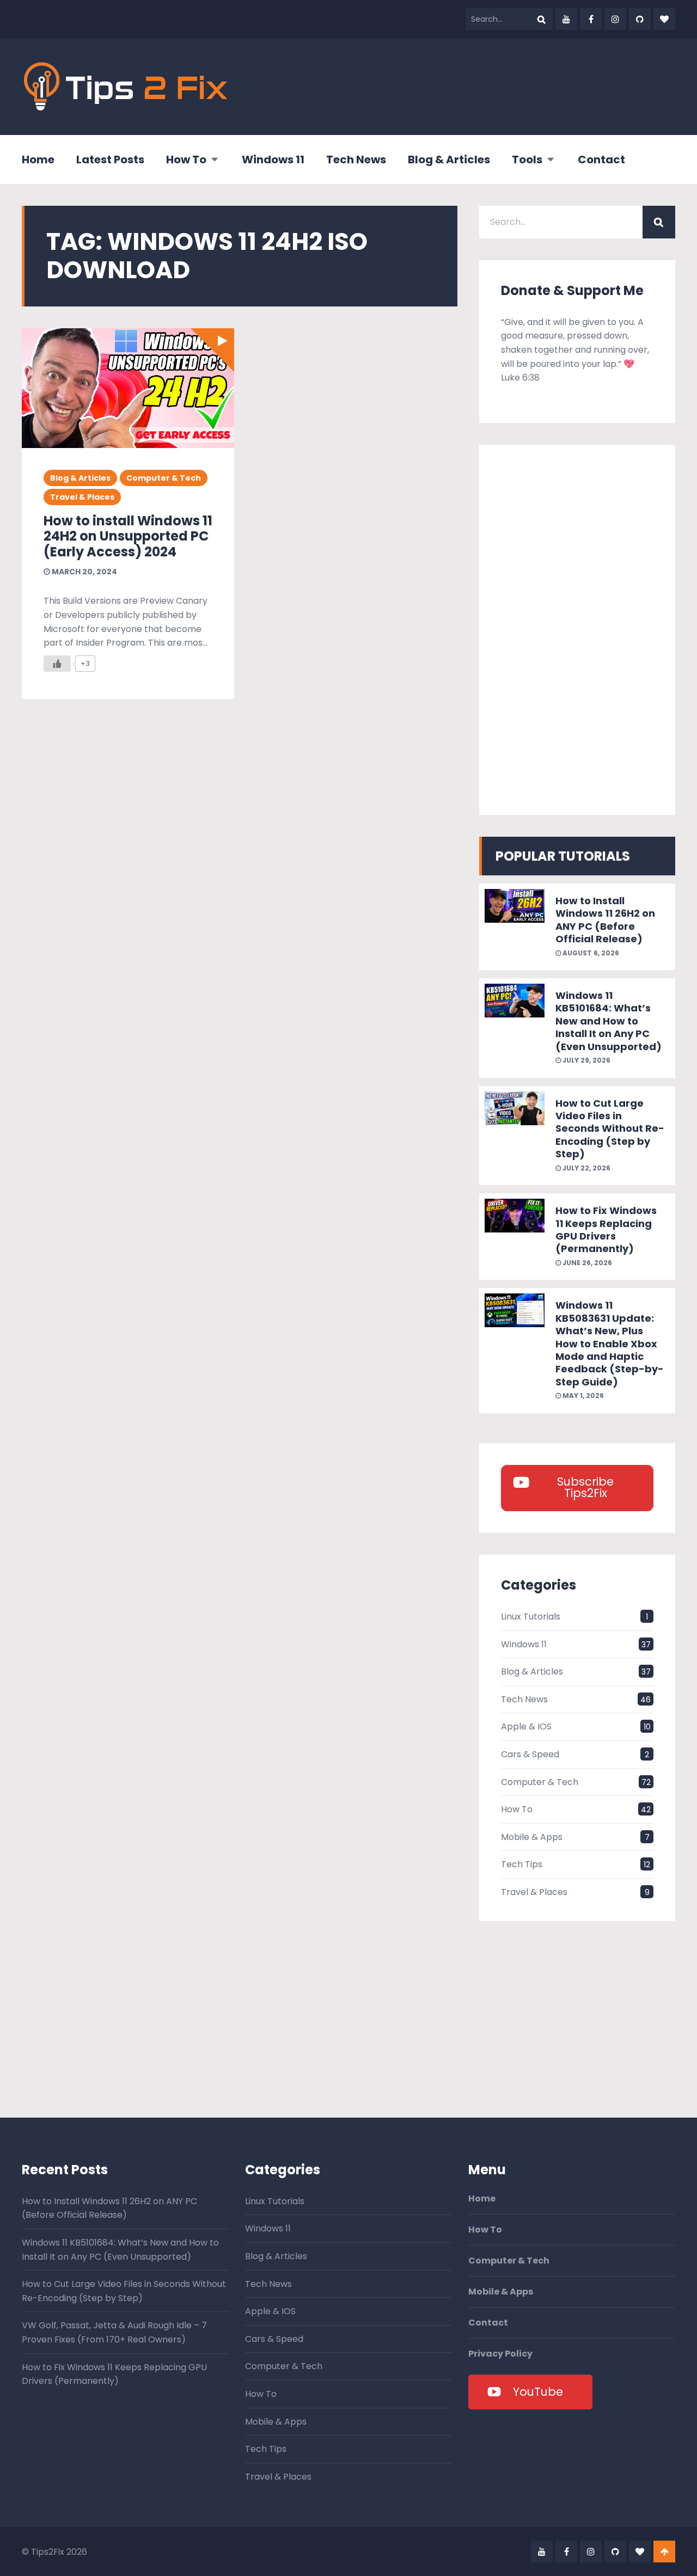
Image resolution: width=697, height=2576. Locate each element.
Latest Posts (110, 160)
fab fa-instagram (615, 19)
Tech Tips (522, 1864)
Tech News (356, 160)
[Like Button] (57, 664)
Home (38, 160)
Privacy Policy (500, 2354)
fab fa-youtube (566, 19)
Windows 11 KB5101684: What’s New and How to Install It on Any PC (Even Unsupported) (609, 1021)
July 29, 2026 (586, 1060)
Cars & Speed (530, 1754)
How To (186, 160)
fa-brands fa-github (640, 19)
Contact (601, 160)
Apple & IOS (526, 1726)
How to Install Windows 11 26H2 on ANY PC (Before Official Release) (605, 920)
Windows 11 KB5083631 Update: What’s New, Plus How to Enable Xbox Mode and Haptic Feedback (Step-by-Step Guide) (610, 1343)
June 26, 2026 (586, 1263)
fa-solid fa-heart (664, 19)
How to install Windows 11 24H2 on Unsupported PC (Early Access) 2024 (128, 536)
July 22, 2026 (586, 1168)
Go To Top (664, 2552)
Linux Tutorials (531, 1617)
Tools (527, 160)
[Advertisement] (477, 84)
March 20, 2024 (84, 572)
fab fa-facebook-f (591, 19)
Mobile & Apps (532, 1837)
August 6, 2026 (590, 953)
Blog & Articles (449, 160)
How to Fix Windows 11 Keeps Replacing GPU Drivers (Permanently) (606, 1229)
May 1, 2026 (582, 1396)
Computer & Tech (164, 478)
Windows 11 (273, 160)
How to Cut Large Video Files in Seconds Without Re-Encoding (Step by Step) (610, 1129)
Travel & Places (82, 497)
